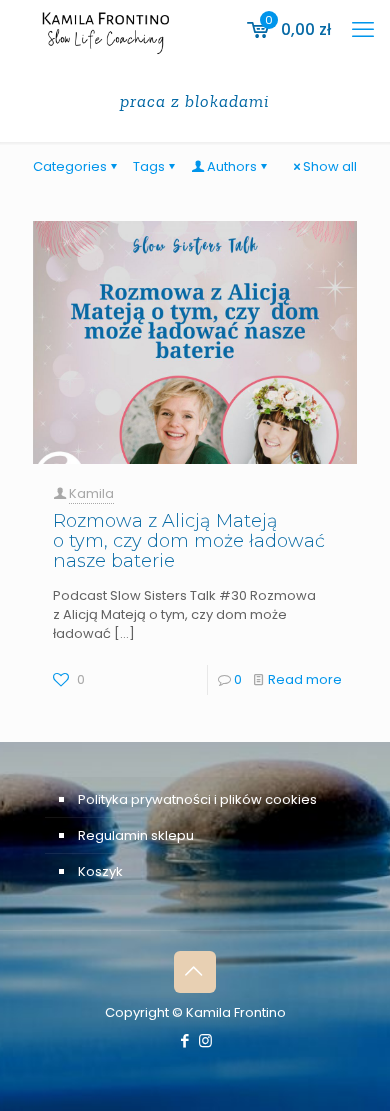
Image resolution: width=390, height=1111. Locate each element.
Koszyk (100, 871)
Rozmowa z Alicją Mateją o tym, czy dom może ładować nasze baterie (189, 541)
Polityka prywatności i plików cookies (197, 799)
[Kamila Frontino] (105, 30)
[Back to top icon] (195, 972)
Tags (149, 166)
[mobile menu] (363, 30)
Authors (232, 166)
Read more (305, 679)
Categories (70, 166)
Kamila (91, 493)
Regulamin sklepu (136, 835)
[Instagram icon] (205, 1040)
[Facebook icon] (184, 1040)
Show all (330, 166)
